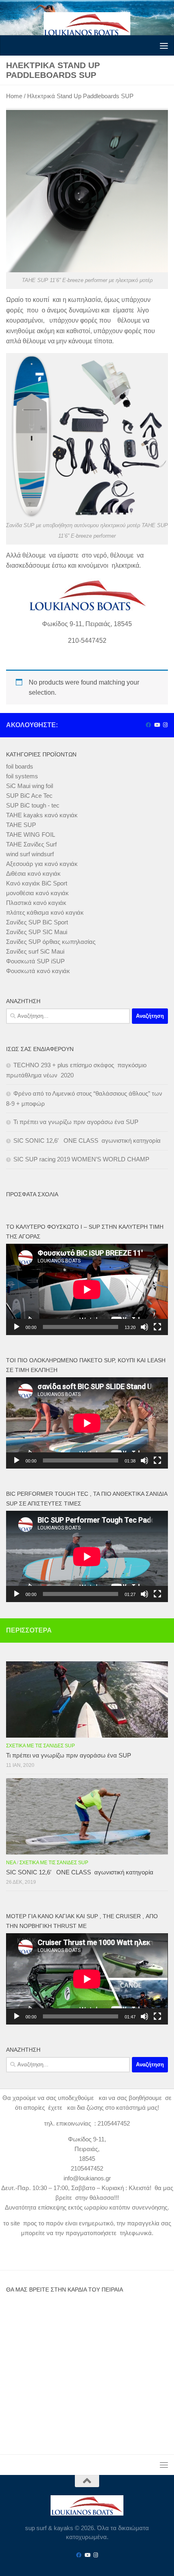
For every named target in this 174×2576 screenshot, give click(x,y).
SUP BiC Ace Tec (29, 796)
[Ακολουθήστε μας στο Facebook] (148, 725)
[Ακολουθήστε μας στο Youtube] (157, 725)
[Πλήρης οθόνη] (157, 1327)
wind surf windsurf (30, 854)
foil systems (22, 776)
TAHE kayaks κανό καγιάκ (42, 815)
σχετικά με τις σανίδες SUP (40, 1746)
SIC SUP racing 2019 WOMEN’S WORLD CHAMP (81, 1159)
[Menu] (164, 45)
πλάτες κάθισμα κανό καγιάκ (45, 912)
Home (14, 96)
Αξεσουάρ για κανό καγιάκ (42, 864)
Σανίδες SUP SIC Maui (37, 932)
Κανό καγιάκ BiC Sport (37, 883)
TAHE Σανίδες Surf (31, 844)
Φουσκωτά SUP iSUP (35, 961)
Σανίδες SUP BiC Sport (37, 922)
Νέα (11, 1863)
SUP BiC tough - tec (33, 805)
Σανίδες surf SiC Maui (35, 951)
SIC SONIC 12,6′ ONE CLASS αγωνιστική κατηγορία (87, 1140)
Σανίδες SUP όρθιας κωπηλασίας (51, 942)
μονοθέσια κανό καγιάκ (37, 893)
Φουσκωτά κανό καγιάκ (38, 971)
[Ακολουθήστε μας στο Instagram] (165, 725)
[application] (87, 1289)
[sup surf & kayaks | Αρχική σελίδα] (87, 24)
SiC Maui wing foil (30, 786)
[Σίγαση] (144, 1327)
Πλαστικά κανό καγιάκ (36, 903)
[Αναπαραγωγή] (17, 1327)
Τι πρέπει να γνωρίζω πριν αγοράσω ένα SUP (76, 1122)
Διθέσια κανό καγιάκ (33, 873)
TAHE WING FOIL (31, 835)
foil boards (20, 766)
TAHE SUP (21, 825)
